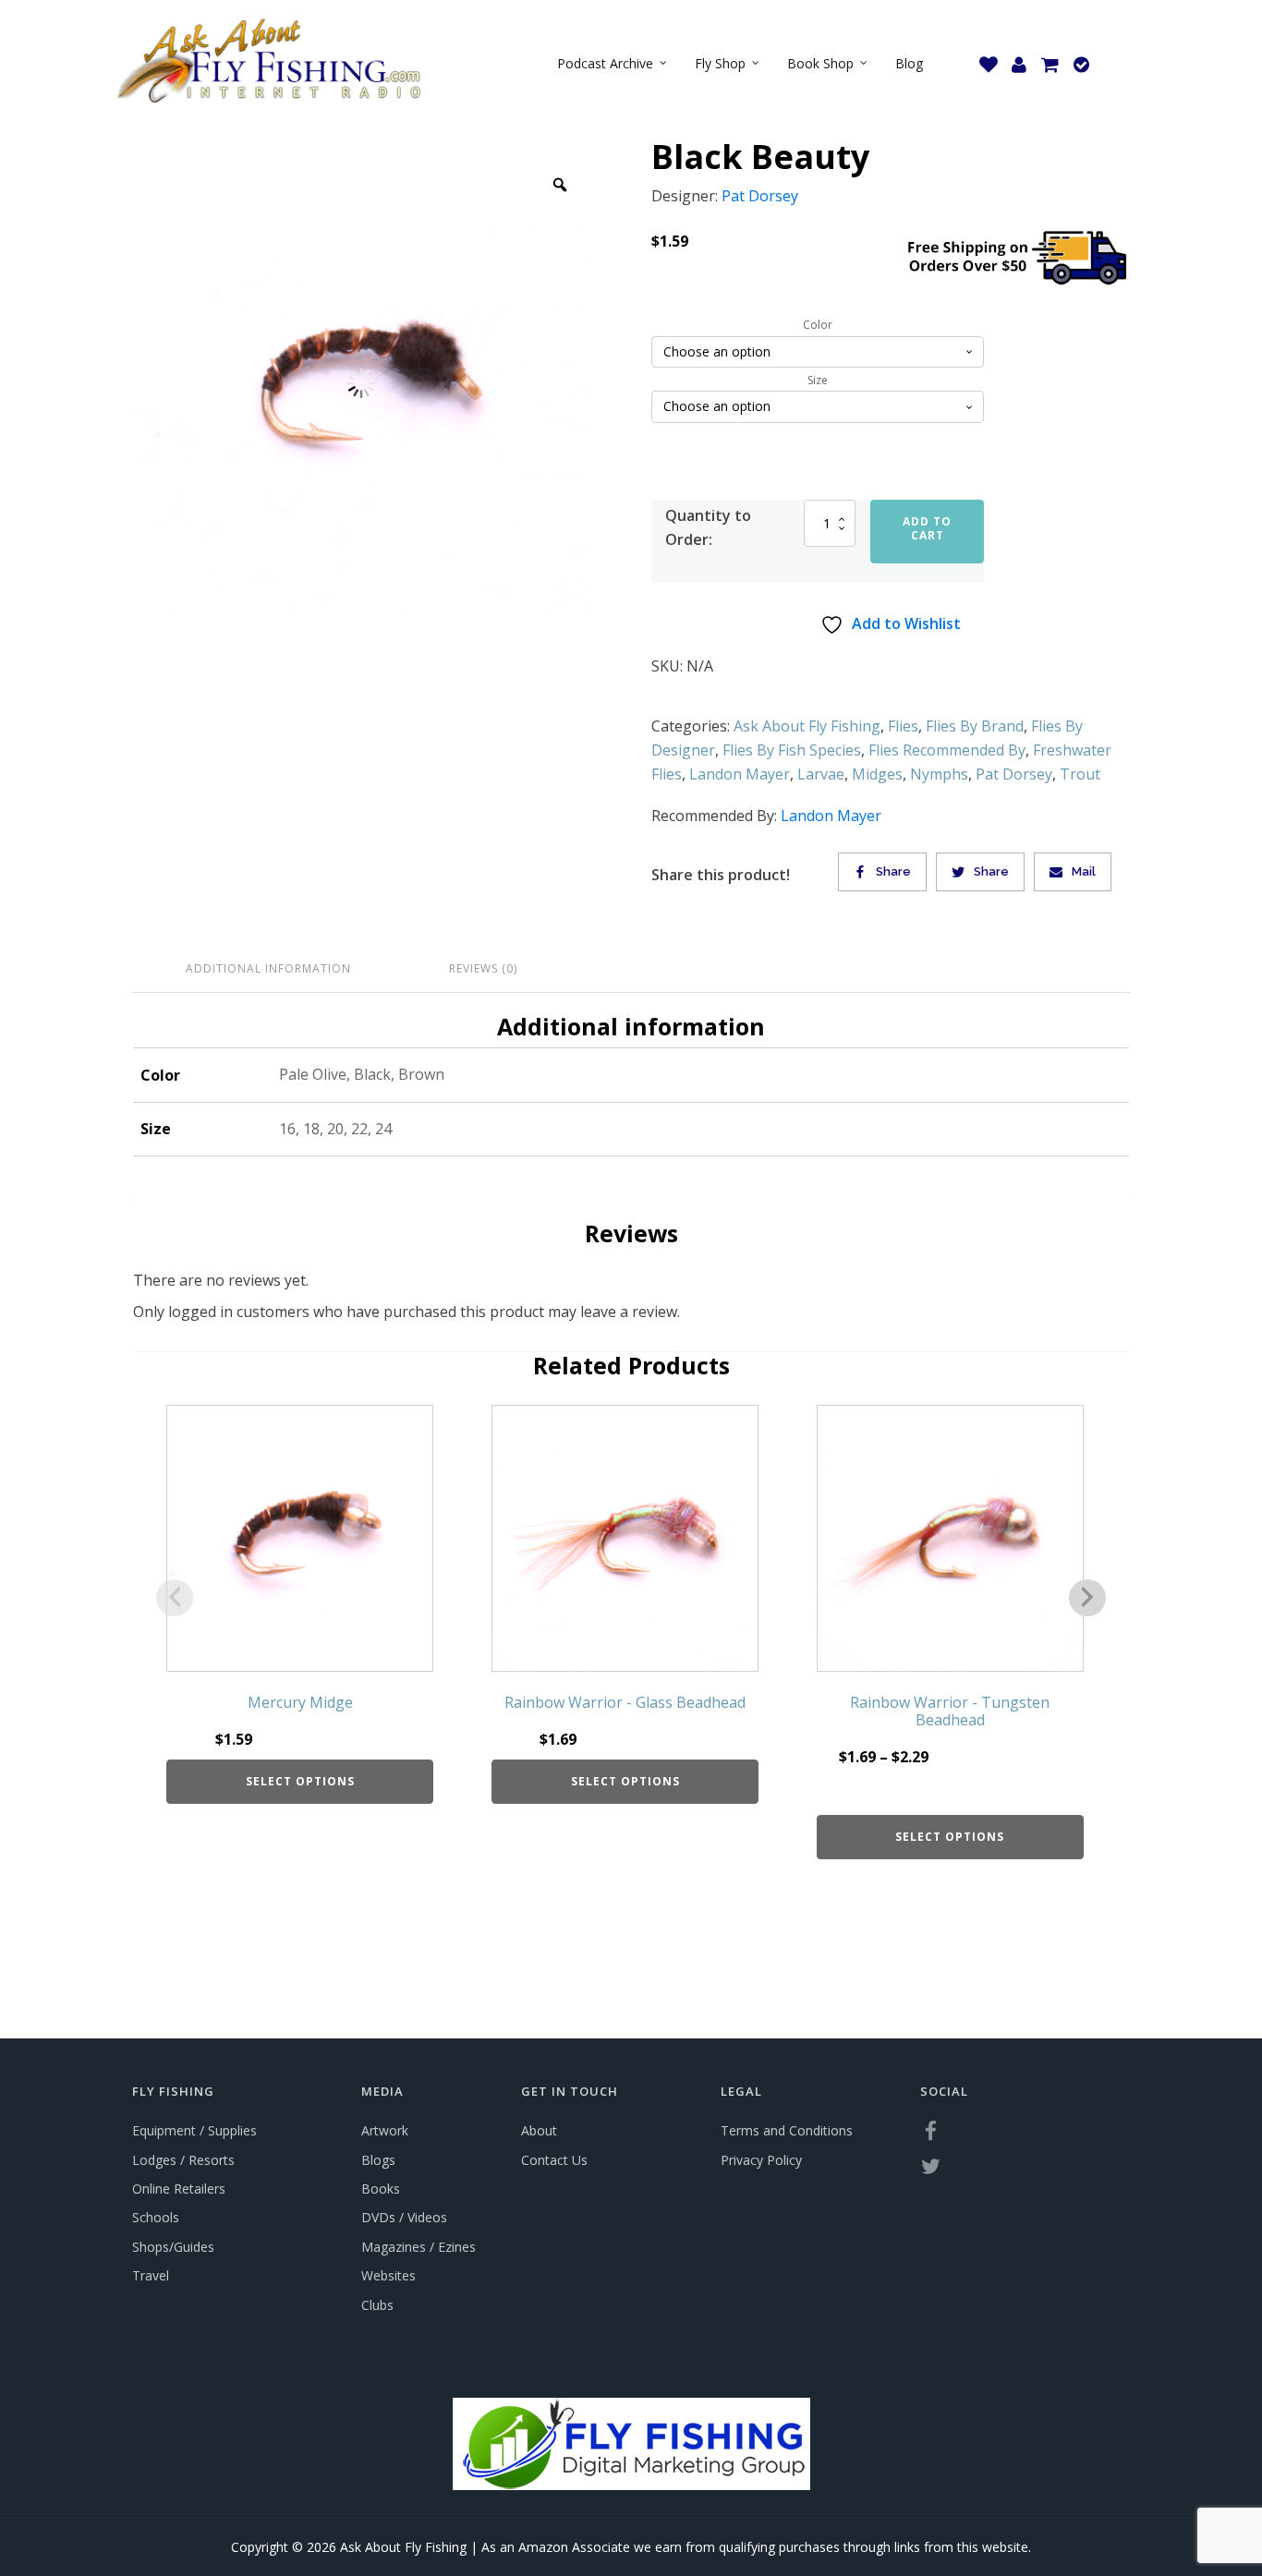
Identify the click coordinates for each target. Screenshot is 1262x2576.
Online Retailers (179, 2189)
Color (818, 325)
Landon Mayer (740, 774)
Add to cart (927, 528)
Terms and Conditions (787, 2130)
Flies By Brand (975, 726)
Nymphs (939, 774)
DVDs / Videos (404, 2217)
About (539, 2130)
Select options (300, 1781)
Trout (1080, 774)
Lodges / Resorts (183, 2160)
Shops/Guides (173, 2247)
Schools (156, 2217)
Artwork (385, 2130)
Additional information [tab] (268, 968)
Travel (151, 2275)
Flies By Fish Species (792, 750)
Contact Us (554, 2160)
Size (818, 381)
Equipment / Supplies (194, 2130)
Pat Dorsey (760, 196)
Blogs (378, 2160)
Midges (877, 774)
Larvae (821, 774)
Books (381, 2189)
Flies (903, 726)
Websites (388, 2275)
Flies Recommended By (947, 750)
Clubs (377, 2305)
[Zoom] (560, 185)
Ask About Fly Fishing (807, 726)
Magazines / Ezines (419, 2247)
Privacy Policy (761, 2160)
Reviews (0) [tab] (483, 968)
